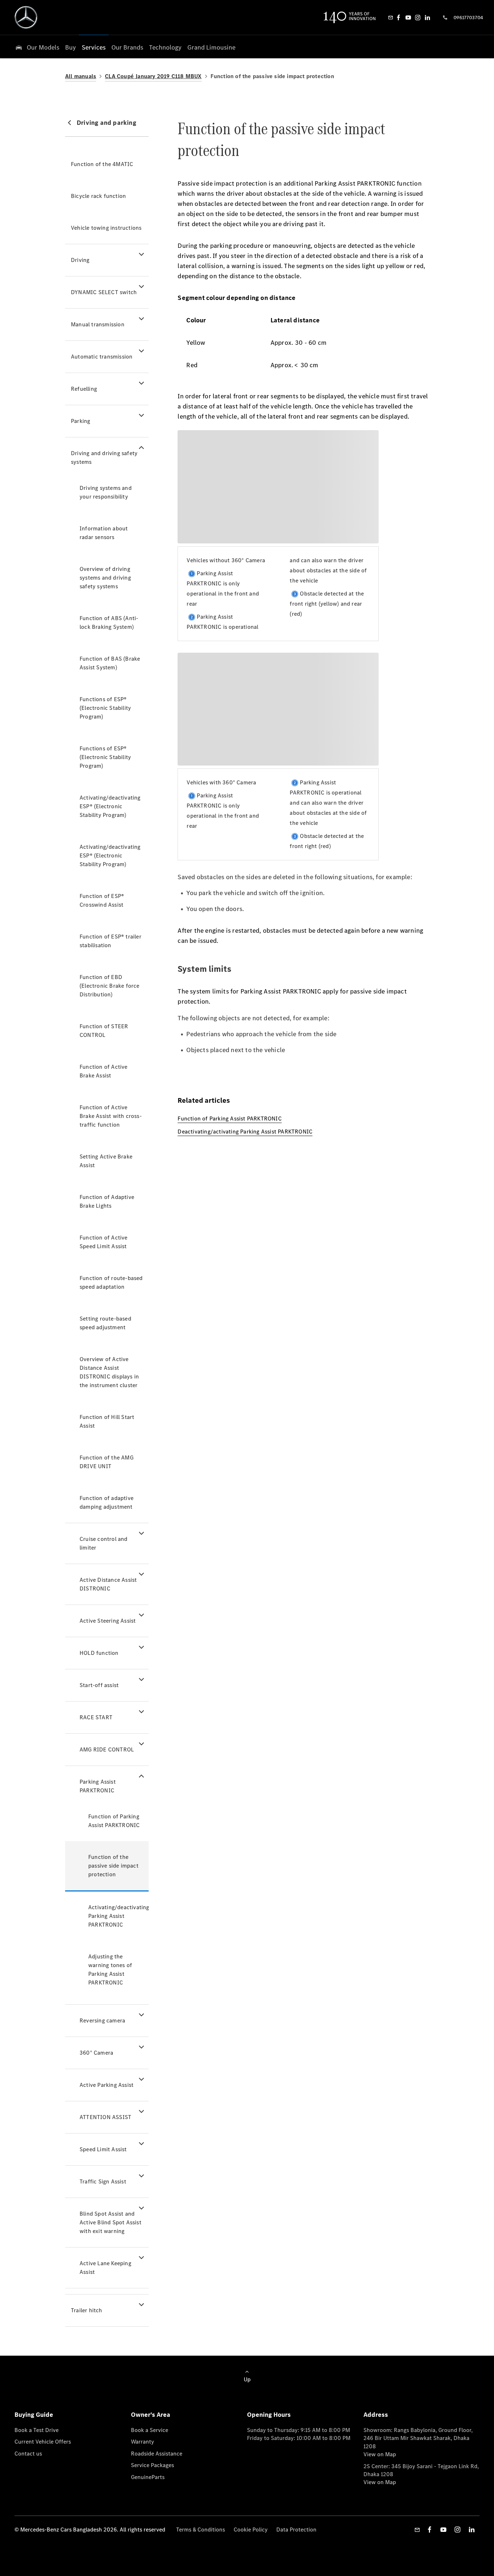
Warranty (142, 2442)
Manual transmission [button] (98, 324)
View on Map (380, 2454)
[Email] (391, 17)
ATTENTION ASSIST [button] (105, 2117)
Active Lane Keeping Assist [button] (105, 2268)
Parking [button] (80, 421)
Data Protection (296, 2530)
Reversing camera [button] (102, 2020)
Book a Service (150, 2430)
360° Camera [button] (96, 2053)
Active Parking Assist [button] (107, 2085)
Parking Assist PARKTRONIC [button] (98, 1786)
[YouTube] (408, 17)
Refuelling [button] (84, 389)
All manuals (81, 76)
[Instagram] (418, 17)
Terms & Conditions (201, 2530)
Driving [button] (80, 260)
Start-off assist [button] (99, 1685)
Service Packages (152, 2465)
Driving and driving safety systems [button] (104, 457)
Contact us (28, 2454)
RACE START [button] (96, 1717)
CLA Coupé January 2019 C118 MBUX (153, 76)
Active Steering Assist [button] (108, 1621)
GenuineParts (148, 2477)
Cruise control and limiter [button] (104, 1543)
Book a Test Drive (37, 2430)
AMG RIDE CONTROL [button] (107, 1749)
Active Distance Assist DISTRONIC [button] (108, 1584)
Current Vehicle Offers (43, 2442)
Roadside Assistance (157, 2454)
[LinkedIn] (427, 17)
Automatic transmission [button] (102, 357)
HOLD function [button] (99, 1653)
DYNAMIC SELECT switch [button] (104, 292)
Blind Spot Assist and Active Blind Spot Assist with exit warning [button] (110, 2222)
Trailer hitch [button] (87, 2310)
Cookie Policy (251, 2530)
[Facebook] (399, 17)
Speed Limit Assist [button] (103, 2149)
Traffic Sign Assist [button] (103, 2181)
